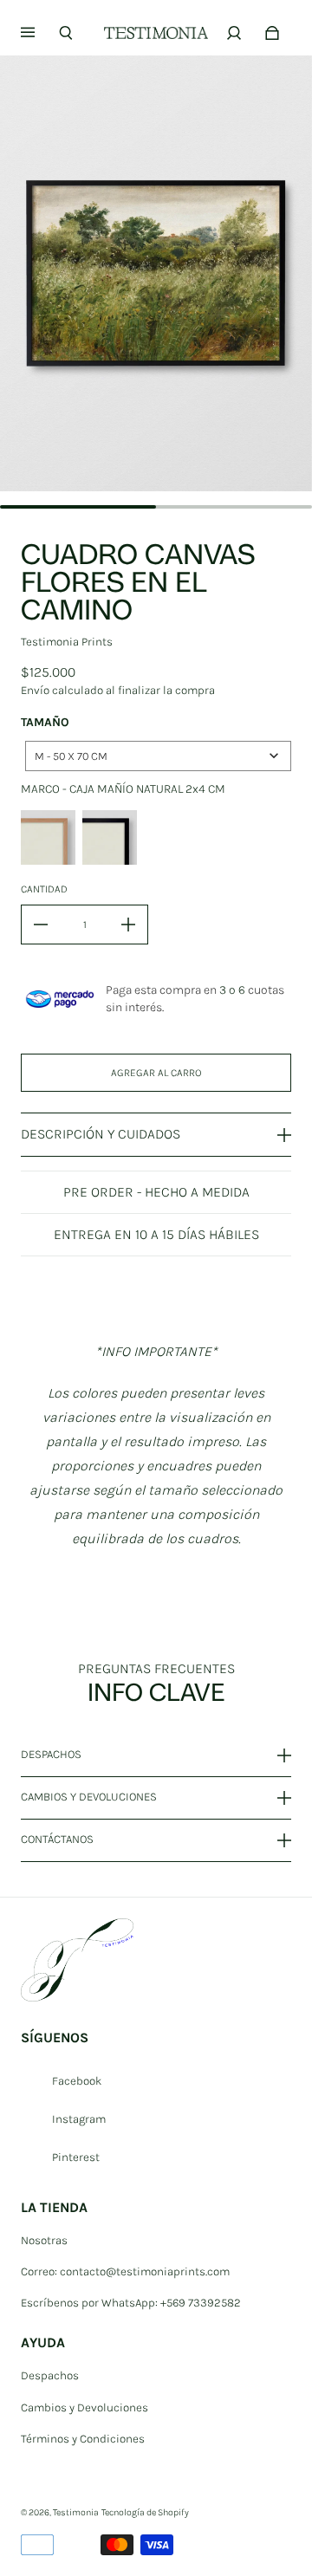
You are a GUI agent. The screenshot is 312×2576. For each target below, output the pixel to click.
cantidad (44, 889)
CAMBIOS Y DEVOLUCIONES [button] (89, 1797)
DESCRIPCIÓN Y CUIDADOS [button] (101, 1134)
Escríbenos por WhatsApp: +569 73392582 (131, 2303)
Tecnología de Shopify (145, 2512)
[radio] (48, 837)
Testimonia (76, 2512)
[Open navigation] (40, 33)
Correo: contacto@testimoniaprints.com (125, 2271)
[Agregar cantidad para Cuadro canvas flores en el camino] (128, 925)
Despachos (50, 2375)
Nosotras (44, 2240)
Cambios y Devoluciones (84, 2407)
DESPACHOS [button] (51, 1755)
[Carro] (272, 33)
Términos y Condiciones (83, 2439)
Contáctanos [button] (57, 1839)
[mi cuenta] (234, 33)
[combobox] (158, 756)
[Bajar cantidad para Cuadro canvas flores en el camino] (41, 925)
